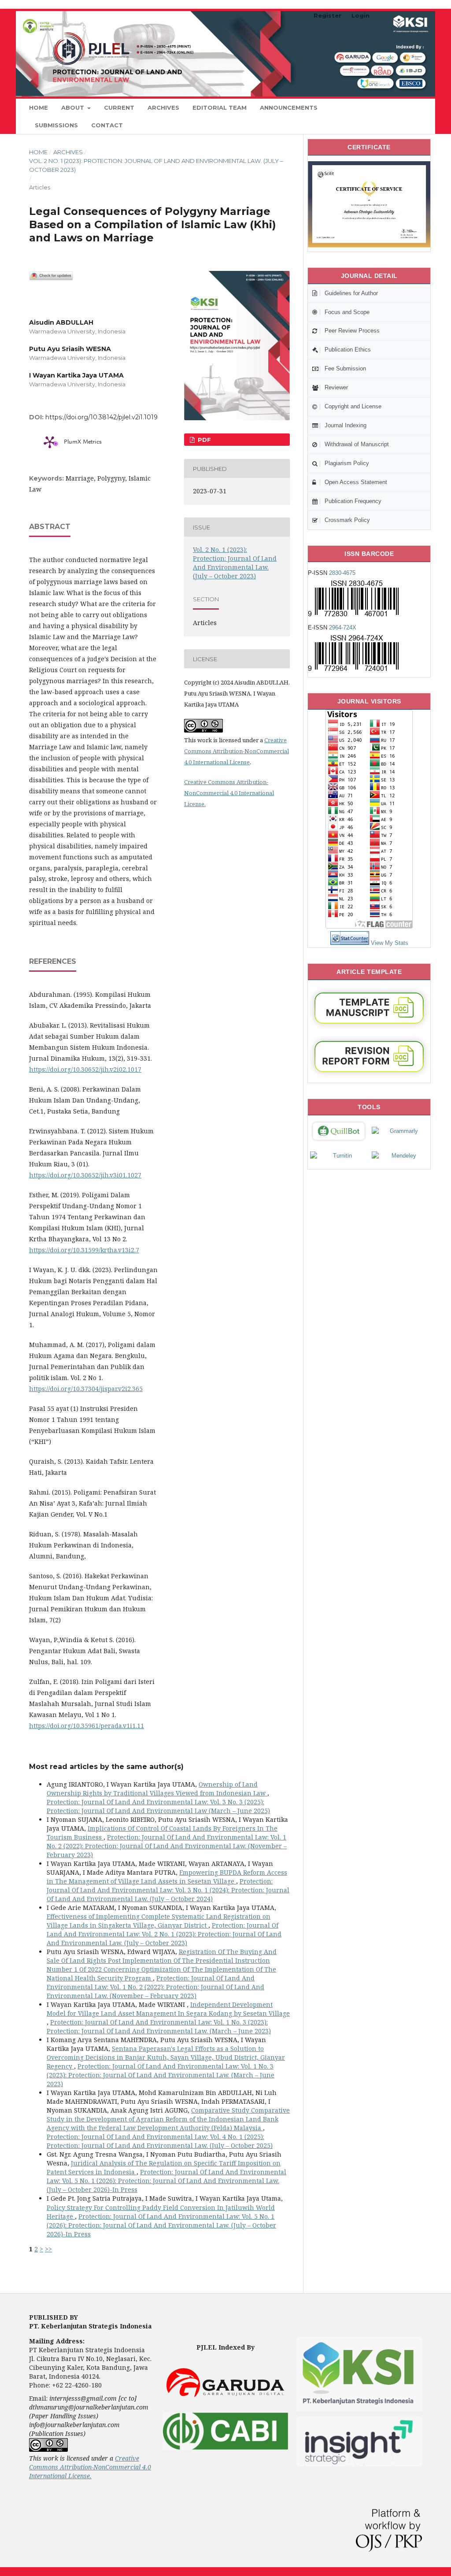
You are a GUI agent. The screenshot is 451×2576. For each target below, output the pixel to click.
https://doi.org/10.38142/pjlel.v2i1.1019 (102, 417)
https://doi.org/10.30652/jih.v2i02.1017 (85, 1069)
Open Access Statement (356, 482)
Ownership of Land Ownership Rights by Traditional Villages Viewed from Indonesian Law (157, 1789)
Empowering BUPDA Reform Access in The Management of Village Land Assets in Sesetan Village (167, 1877)
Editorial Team (220, 107)
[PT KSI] (359, 2412)
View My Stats (390, 943)
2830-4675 (342, 573)
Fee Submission (345, 368)
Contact (107, 125)
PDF (203, 440)
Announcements (289, 107)
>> (48, 2249)
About (74, 107)
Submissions (56, 125)
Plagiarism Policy (347, 463)
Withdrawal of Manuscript (357, 444)
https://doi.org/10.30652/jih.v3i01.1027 (85, 1175)
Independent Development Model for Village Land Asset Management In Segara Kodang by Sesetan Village (168, 2009)
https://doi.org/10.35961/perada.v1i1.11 (87, 1726)
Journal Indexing (346, 425)
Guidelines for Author (351, 293)
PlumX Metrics (83, 442)
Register (327, 15)
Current (119, 107)
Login (360, 15)
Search (404, 107)
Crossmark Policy (347, 520)
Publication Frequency (353, 501)
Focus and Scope (347, 312)
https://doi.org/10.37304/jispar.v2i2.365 (86, 1389)
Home (39, 107)
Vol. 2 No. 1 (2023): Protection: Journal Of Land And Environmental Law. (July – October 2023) (156, 165)
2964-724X (343, 627)
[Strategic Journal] (359, 2464)
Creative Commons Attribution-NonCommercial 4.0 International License (237, 751)
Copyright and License (353, 406)
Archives (163, 107)
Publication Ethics (348, 350)
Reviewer (336, 387)
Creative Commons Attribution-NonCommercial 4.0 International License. (229, 793)
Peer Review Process (352, 331)
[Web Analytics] (350, 943)
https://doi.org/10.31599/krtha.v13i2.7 (84, 1250)
